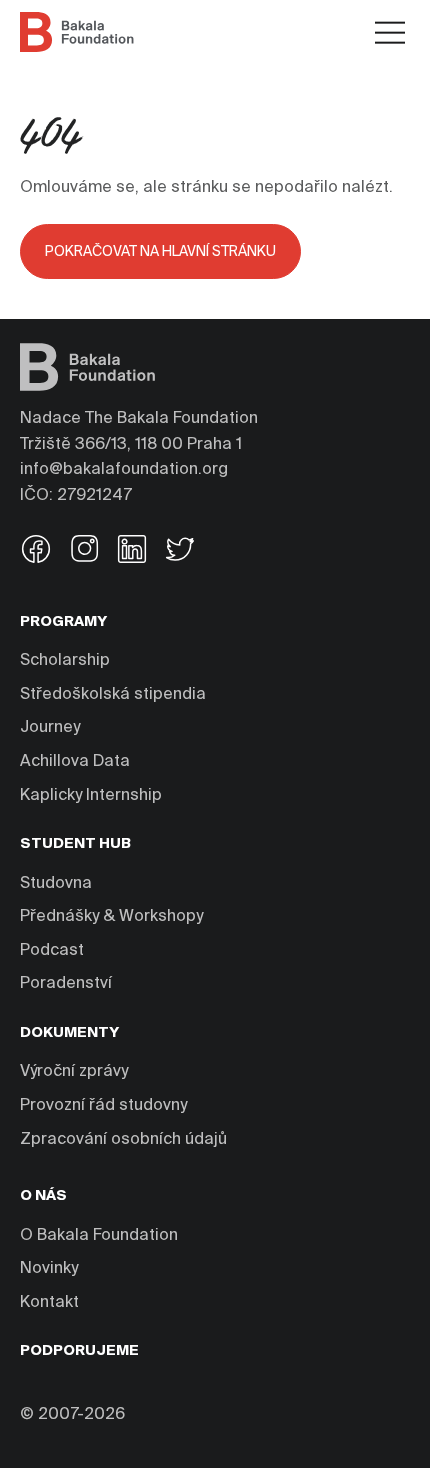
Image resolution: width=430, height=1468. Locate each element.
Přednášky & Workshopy (111, 917)
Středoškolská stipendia (113, 695)
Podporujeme (79, 1351)
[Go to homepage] (77, 32)
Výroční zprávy (74, 1072)
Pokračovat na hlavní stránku (160, 252)
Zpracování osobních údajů (123, 1140)
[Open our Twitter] (180, 551)
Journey (50, 728)
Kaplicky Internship (91, 796)
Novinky (49, 1269)
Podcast (52, 951)
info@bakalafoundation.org (124, 470)
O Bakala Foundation (99, 1236)
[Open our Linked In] (132, 551)
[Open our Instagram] (84, 551)
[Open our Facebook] (36, 551)
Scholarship (65, 661)
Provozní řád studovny (103, 1106)
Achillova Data (75, 762)
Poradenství (66, 984)
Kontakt (49, 1303)
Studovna (56, 884)
